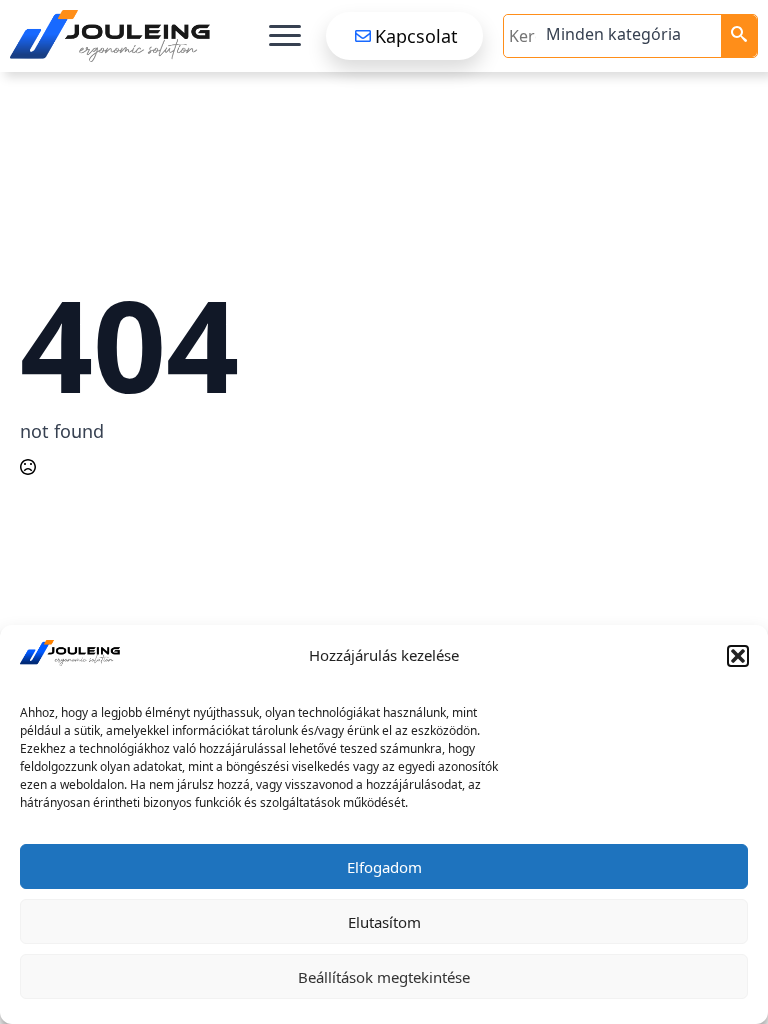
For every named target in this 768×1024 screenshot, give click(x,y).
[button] (738, 656)
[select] (631, 36)
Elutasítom (384, 922)
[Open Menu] (285, 36)
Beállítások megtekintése (384, 977)
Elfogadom (384, 867)
